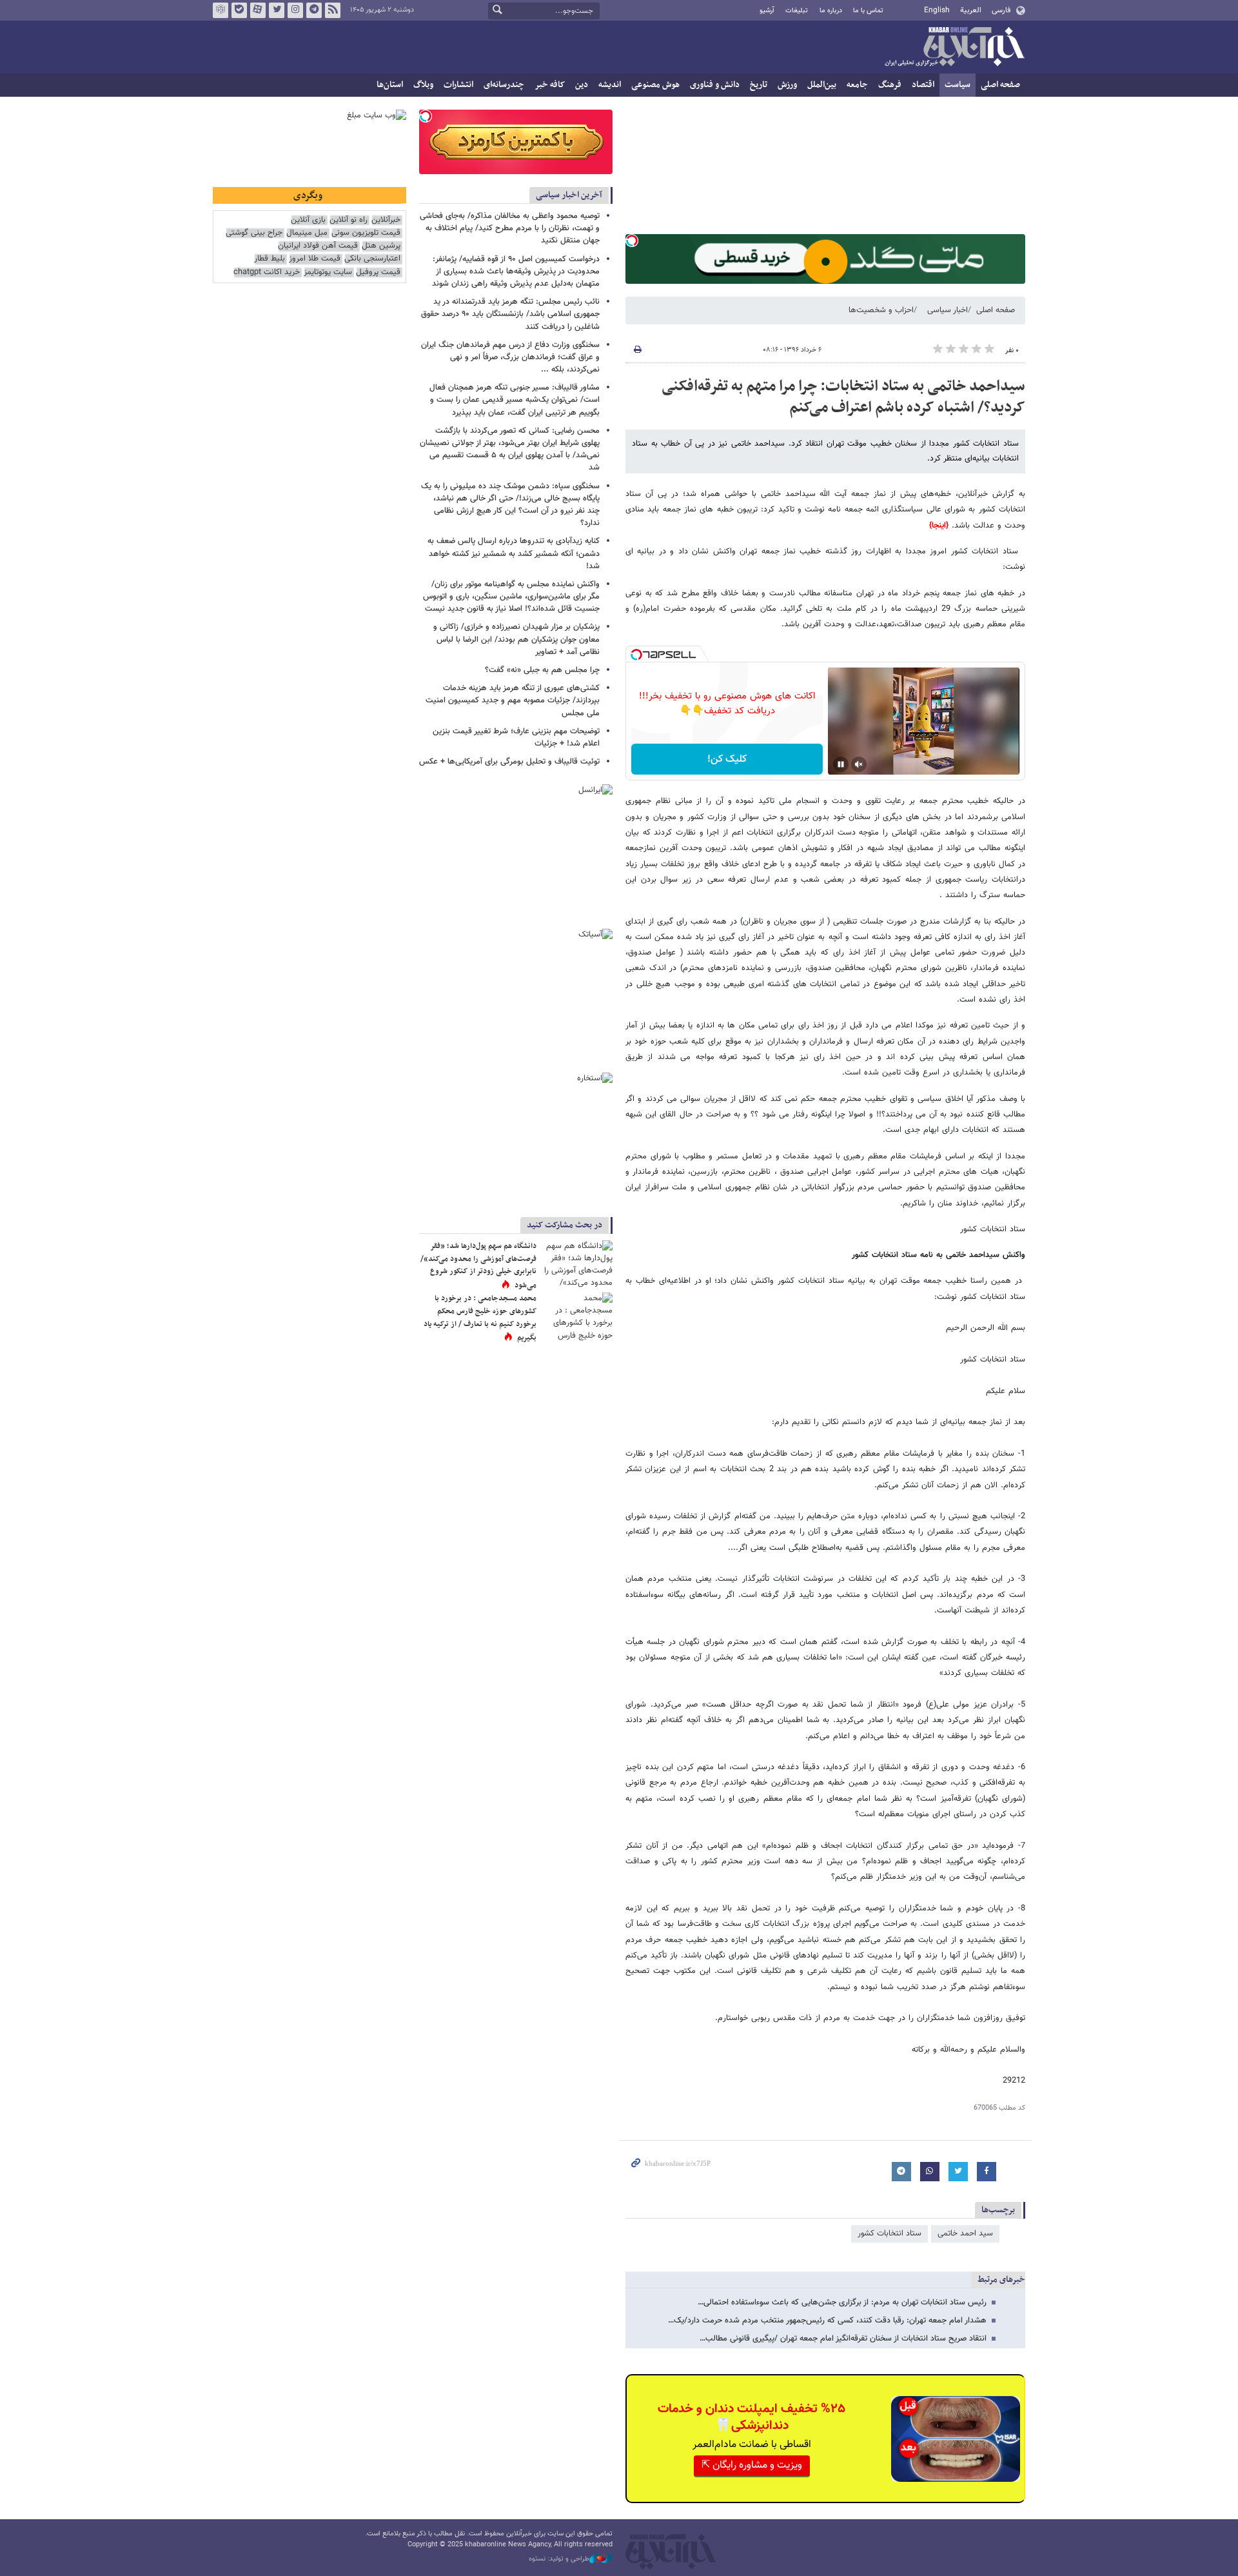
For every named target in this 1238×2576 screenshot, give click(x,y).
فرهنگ (890, 85)
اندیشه (610, 85)
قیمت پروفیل (378, 272)
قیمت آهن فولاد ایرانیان (318, 246)
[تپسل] (632, 241)
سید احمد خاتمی (965, 2234)
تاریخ (759, 85)
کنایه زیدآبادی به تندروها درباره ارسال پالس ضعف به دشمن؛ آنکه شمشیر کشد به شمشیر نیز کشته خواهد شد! (514, 553)
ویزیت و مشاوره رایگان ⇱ (752, 2465)
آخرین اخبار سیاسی (569, 195)
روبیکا (221, 10)
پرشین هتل (381, 246)
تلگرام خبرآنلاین (314, 10)
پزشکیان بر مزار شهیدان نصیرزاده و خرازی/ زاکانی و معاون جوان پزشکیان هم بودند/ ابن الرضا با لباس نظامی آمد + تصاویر (516, 639)
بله (239, 10)
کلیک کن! (727, 759)
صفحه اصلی (1000, 85)
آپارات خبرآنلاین (258, 10)
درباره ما (831, 11)
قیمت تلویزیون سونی (366, 233)
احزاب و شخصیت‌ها (881, 310)
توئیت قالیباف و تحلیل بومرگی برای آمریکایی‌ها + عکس (509, 762)
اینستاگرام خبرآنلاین (295, 10)
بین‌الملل (822, 85)
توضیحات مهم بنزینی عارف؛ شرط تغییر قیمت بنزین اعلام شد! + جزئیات (516, 738)
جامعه (857, 85)
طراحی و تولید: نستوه (559, 2559)
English (937, 10)
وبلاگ (423, 85)
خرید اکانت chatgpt (267, 272)
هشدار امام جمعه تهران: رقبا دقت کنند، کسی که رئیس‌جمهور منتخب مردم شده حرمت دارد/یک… (827, 2321)
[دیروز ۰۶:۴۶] (577, 1264)
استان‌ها (390, 85)
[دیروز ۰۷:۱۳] (577, 1316)
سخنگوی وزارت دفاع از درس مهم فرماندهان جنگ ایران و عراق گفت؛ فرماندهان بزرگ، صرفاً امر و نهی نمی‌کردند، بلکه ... (510, 357)
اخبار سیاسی (948, 310)
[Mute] (859, 764)
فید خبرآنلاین (333, 10)
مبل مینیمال (307, 233)
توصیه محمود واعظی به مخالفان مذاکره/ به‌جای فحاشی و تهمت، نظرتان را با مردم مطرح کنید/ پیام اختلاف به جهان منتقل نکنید (510, 228)
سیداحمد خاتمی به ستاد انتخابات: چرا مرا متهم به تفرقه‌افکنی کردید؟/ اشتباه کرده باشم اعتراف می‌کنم (843, 397)
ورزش (787, 85)
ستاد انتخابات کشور (889, 2234)
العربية (971, 10)
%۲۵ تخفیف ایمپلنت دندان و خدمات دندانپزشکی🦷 (752, 2417)
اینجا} (938, 526)
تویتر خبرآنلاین (277, 10)
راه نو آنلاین (349, 220)
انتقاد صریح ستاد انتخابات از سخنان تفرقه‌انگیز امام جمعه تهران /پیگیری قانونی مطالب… (843, 2339)
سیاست (958, 85)
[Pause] (841, 764)
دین (582, 85)
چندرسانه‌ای (504, 85)
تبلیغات (797, 11)
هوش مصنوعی (655, 85)
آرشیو (767, 11)
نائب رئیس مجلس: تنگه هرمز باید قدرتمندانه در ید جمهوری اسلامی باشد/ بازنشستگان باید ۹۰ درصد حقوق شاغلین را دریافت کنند (510, 314)
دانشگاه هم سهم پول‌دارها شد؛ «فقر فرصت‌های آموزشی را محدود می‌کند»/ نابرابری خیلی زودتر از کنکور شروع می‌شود (478, 1266)
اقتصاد (923, 85)
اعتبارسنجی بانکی (372, 259)
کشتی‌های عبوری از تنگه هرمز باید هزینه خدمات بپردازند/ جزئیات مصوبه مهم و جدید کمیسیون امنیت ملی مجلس (513, 700)
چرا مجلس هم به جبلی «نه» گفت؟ (542, 670)
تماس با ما (868, 11)
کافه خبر (550, 85)
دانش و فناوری (715, 85)
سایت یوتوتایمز (328, 272)
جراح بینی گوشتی (254, 233)
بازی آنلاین (308, 220)
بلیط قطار (270, 259)
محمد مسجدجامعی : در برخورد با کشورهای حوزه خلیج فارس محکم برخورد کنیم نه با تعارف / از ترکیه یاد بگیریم (480, 1318)
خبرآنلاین (954, 48)
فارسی (1001, 10)
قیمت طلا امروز (315, 259)
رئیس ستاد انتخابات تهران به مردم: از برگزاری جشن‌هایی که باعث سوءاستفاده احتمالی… (842, 2303)
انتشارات (458, 85)
